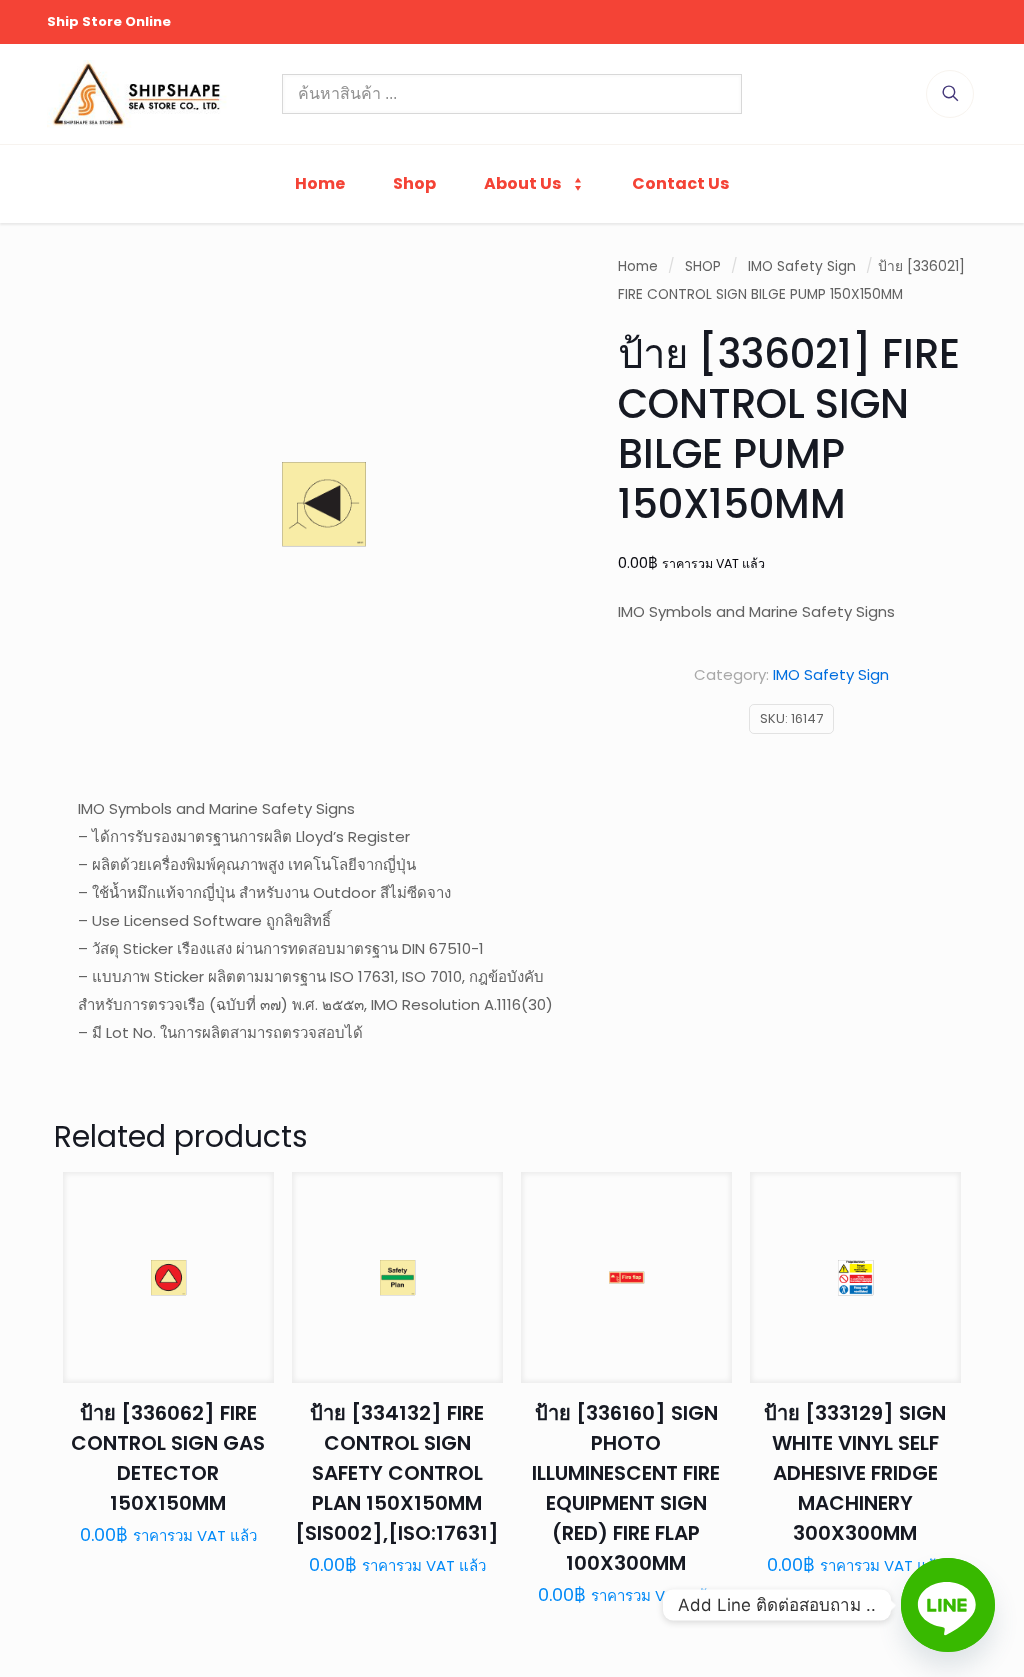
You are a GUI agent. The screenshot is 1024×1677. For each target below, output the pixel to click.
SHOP (703, 266)
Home (638, 266)
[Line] (948, 1605)
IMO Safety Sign (802, 266)
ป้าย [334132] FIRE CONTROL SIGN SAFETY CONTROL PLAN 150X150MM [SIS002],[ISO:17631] (397, 1473)
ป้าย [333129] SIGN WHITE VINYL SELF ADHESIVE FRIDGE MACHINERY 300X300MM (855, 1473)
